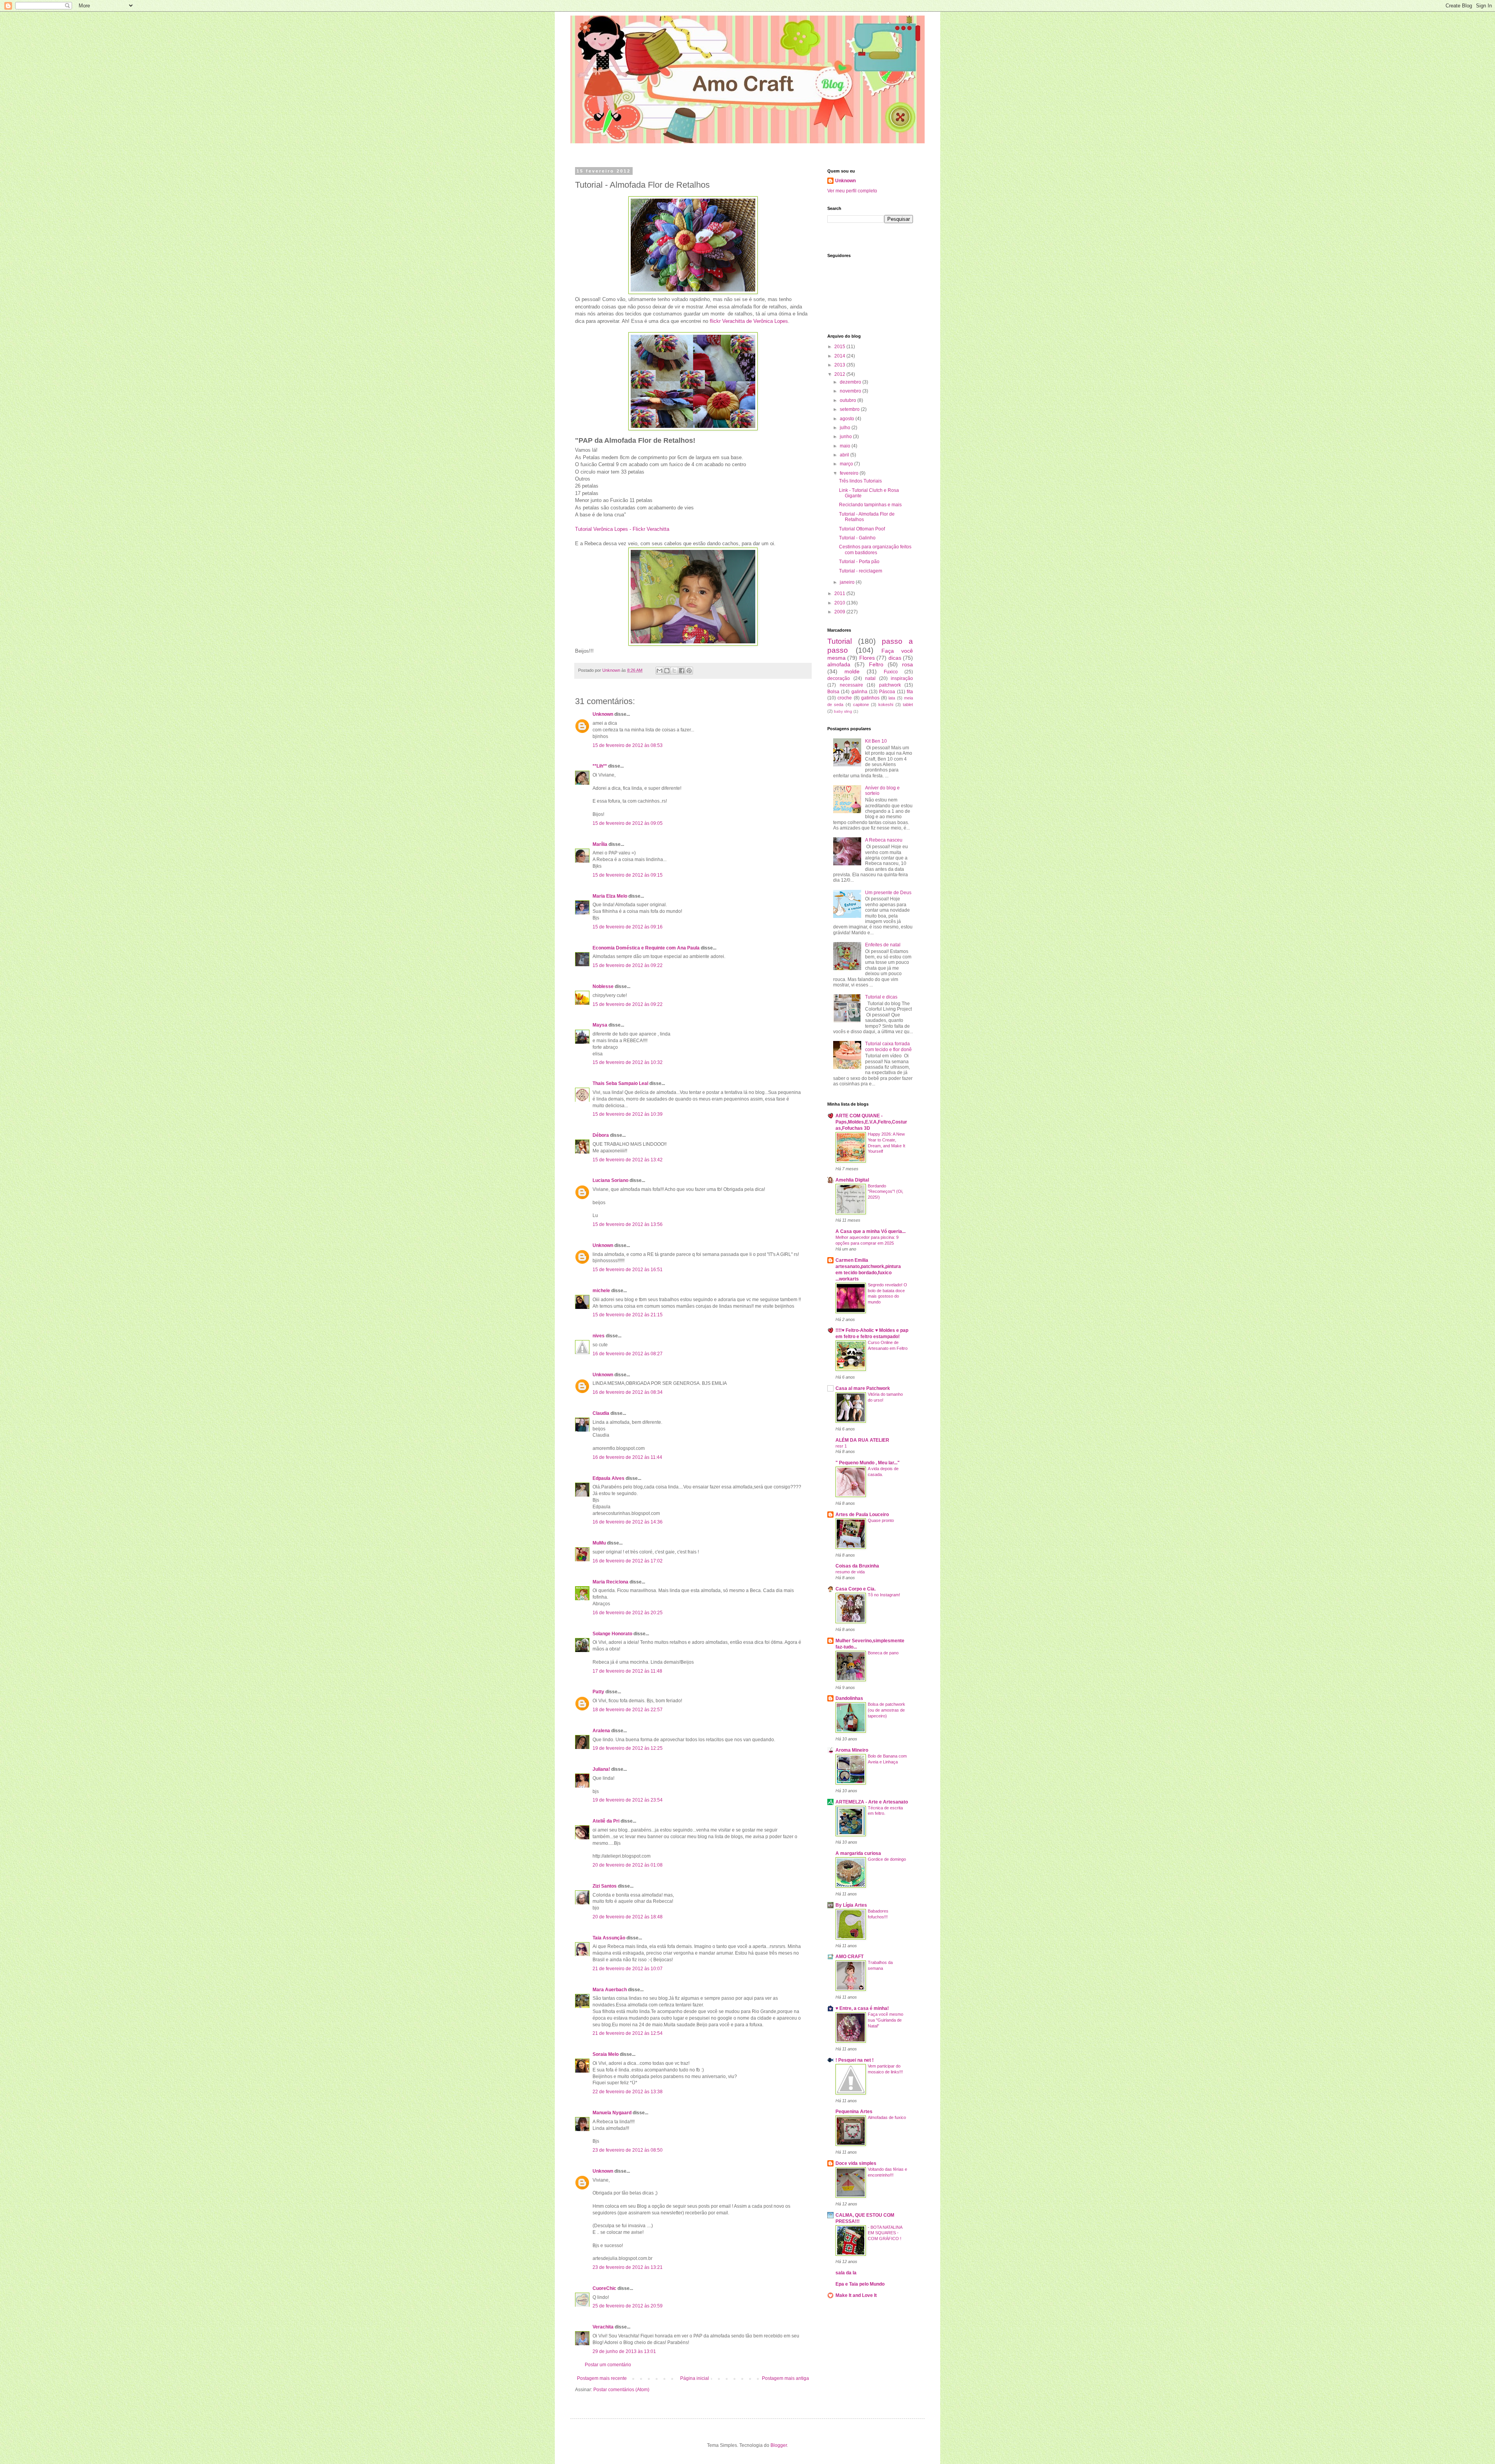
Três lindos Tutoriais (860, 481)
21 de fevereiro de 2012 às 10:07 (628, 1969)
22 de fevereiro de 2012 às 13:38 (628, 2092)
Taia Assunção (609, 1938)
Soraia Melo (606, 2054)
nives (599, 1336)
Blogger (779, 2445)
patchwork (890, 685)
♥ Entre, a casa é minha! (862, 2008)
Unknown (603, 714)
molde (852, 671)
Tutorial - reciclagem (861, 571)
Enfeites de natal (883, 945)
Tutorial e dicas (881, 997)
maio (846, 446)
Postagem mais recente (602, 2378)
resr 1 (841, 1446)
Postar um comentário (608, 2365)
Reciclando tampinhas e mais (870, 505)
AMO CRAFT (850, 1957)
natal (870, 678)
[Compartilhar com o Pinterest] (689, 671)
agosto (848, 419)
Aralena (601, 1731)
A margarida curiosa (858, 1853)
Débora (601, 1135)
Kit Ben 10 (876, 741)
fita (910, 692)
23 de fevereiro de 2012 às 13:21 (628, 2267)
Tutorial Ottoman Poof (862, 529)
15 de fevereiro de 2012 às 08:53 (628, 745)
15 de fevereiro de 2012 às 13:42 (628, 1160)
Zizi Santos (605, 1886)
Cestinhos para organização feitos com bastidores (875, 550)
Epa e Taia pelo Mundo (860, 2284)
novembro (851, 391)
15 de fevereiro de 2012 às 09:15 (628, 875)
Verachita (603, 2327)
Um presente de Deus (888, 893)
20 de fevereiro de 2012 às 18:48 (628, 1917)
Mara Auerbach (610, 1990)
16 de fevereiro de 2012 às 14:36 (628, 1522)
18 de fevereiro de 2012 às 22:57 (628, 1710)
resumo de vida (850, 1572)
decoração (839, 678)
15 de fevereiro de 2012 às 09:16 (628, 927)
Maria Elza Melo (610, 896)
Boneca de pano (883, 1653)
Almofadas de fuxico (887, 2117)
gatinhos (870, 698)
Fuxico (891, 672)
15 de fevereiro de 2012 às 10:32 (628, 1062)
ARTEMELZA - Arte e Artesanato (872, 1802)
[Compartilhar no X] (674, 671)
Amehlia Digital (852, 1180)
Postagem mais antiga (785, 2378)
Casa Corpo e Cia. (856, 1589)
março (847, 464)
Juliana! (601, 1769)
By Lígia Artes (851, 1905)
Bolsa (833, 692)
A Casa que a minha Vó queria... (871, 1231)
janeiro (848, 582)
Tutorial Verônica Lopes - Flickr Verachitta (622, 529)
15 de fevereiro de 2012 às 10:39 (628, 1114)
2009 (840, 612)
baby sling (843, 711)
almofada (839, 664)
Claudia (601, 1413)
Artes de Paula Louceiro (862, 1515)
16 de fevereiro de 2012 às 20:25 (628, 1613)
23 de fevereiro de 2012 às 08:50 (628, 2150)
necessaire (851, 685)
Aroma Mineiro (852, 1750)
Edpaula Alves (609, 1478)
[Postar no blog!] (667, 671)
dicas (895, 658)
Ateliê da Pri (606, 1821)
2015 (840, 347)
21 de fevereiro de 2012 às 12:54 (628, 2033)
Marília (600, 844)
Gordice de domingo (887, 1859)
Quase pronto (881, 1520)
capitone (861, 705)
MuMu (599, 1543)
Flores (867, 658)
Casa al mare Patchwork (863, 1388)
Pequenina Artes (854, 2112)
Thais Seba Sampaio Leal (620, 1083)
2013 (840, 365)
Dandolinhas (849, 1698)
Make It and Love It (856, 2295)
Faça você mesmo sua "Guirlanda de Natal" (886, 2020)
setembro (850, 409)
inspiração (902, 678)
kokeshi (886, 705)
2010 (840, 603)
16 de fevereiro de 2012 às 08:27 (628, 1354)
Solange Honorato (612, 1634)
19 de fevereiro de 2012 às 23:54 (628, 1800)
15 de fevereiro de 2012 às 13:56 (628, 1224)
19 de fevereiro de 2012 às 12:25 (628, 1748)
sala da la (846, 2273)
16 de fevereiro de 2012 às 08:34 (628, 1392)
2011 (840, 594)
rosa (908, 664)
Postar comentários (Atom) (621, 2390)
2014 (840, 356)
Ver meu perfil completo (852, 191)
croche (845, 698)
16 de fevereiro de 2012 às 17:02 (628, 1561)
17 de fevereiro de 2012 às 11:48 (627, 1671)
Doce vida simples (856, 2163)
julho (846, 428)
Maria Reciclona (610, 1582)
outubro (849, 400)
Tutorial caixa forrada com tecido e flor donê (888, 1046)
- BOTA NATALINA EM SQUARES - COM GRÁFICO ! (885, 2233)
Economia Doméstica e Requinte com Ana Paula (646, 948)
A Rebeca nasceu (884, 840)
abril (845, 455)
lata (892, 698)
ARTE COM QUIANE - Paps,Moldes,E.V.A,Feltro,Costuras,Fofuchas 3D (871, 1122)
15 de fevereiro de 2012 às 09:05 (628, 823)
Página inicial (695, 2378)
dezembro (851, 382)
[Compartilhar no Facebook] (682, 671)
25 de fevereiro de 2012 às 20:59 (628, 2306)
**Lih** (600, 766)
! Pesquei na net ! (855, 2060)
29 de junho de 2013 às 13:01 (624, 2351)
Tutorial (840, 641)
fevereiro (850, 473)
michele (601, 1291)
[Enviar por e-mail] (660, 671)
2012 (840, 374)
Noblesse (603, 986)
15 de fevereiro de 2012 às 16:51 (628, 1270)
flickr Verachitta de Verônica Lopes (749, 321)
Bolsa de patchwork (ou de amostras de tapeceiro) (886, 1710)
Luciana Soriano (610, 1180)
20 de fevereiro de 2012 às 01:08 (628, 1865)
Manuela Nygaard (612, 2113)
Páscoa (887, 692)
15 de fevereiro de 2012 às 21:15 (628, 1315)
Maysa (600, 1025)
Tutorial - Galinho (857, 538)
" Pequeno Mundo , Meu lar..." (868, 1463)
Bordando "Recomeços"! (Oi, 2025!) (886, 1192)
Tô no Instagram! (884, 1595)
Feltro (876, 664)
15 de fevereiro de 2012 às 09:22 (628, 965)
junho (846, 437)
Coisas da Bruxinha (857, 1566)
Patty (598, 1692)
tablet (908, 705)
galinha (859, 692)
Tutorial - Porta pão (859, 562)
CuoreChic (604, 2288)
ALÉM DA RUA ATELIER (862, 1440)
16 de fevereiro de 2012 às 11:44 (627, 1457)
